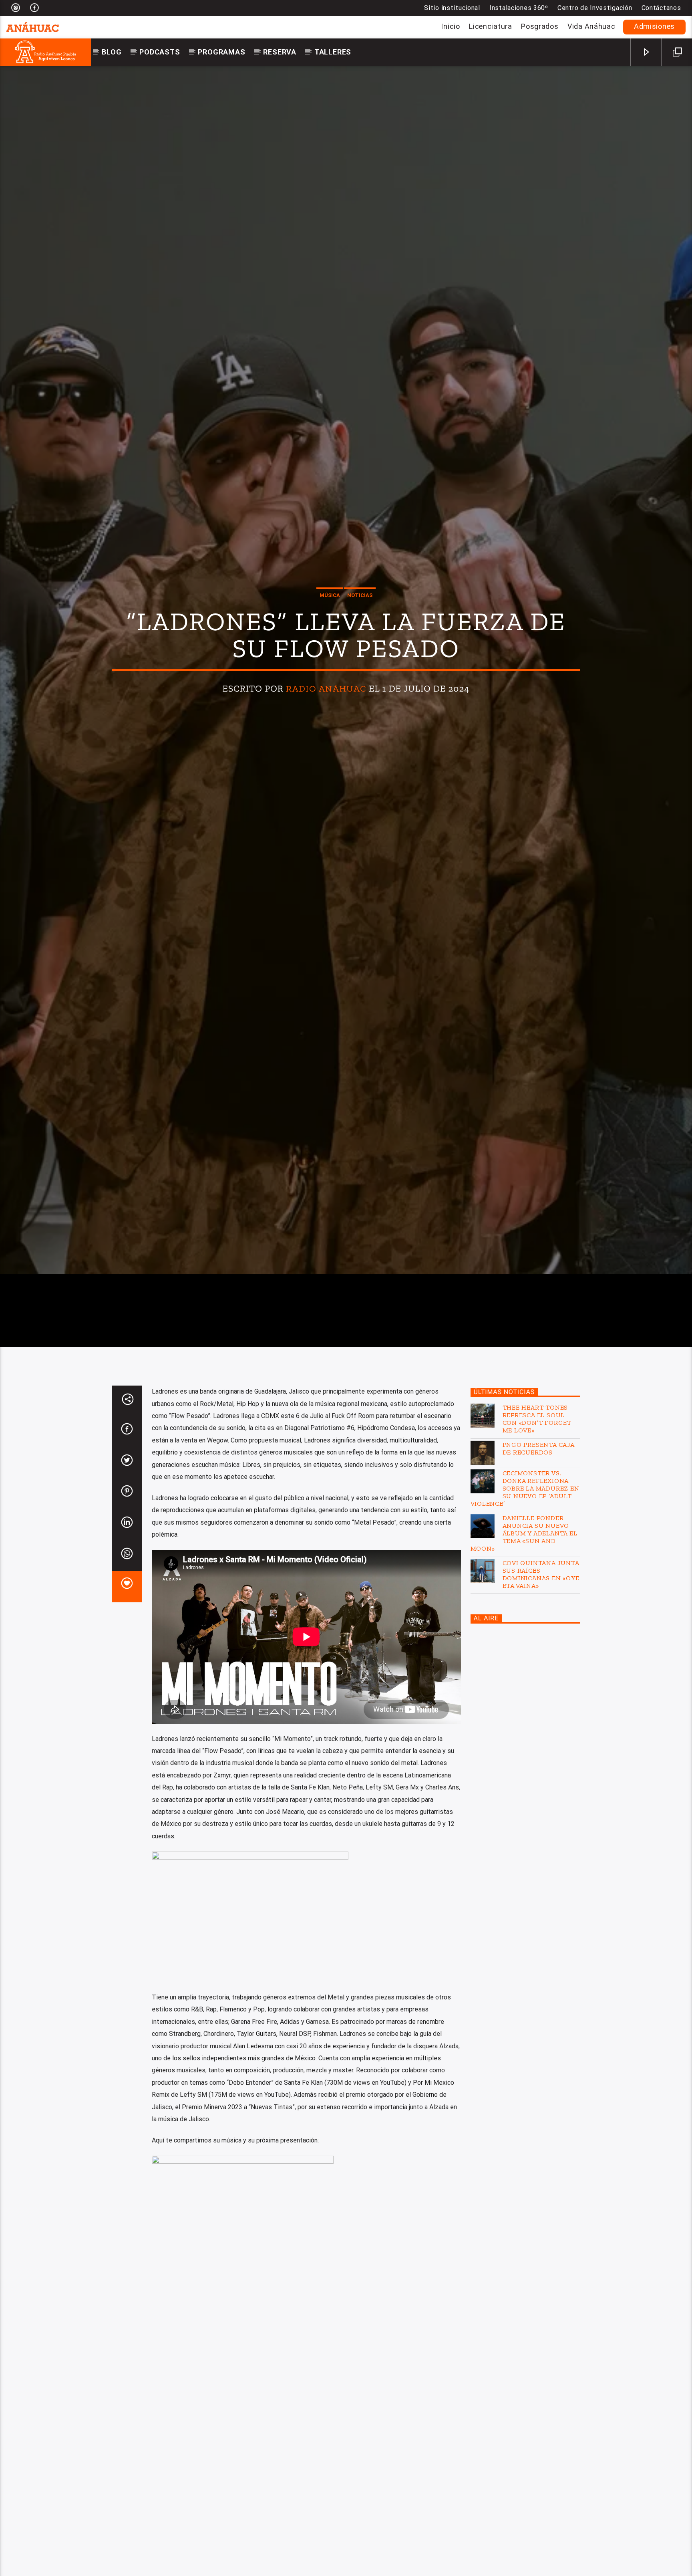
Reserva (280, 52)
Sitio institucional (452, 8)
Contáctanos (661, 8)
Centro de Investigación (595, 8)
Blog (112, 52)
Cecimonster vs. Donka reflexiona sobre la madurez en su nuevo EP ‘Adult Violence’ (525, 1614)
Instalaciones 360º (519, 8)
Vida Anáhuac (591, 26)
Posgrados (540, 26)
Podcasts (160, 52)
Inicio (450, 26)
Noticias (360, 653)
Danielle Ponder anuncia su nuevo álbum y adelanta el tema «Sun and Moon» (524, 1659)
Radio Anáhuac (326, 747)
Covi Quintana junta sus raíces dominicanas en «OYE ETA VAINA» (541, 1700)
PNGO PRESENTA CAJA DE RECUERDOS (538, 1574)
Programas (221, 52)
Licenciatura (491, 26)
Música (330, 653)
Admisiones (654, 26)
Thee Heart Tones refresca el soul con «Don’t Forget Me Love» (537, 1544)
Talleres (333, 52)
